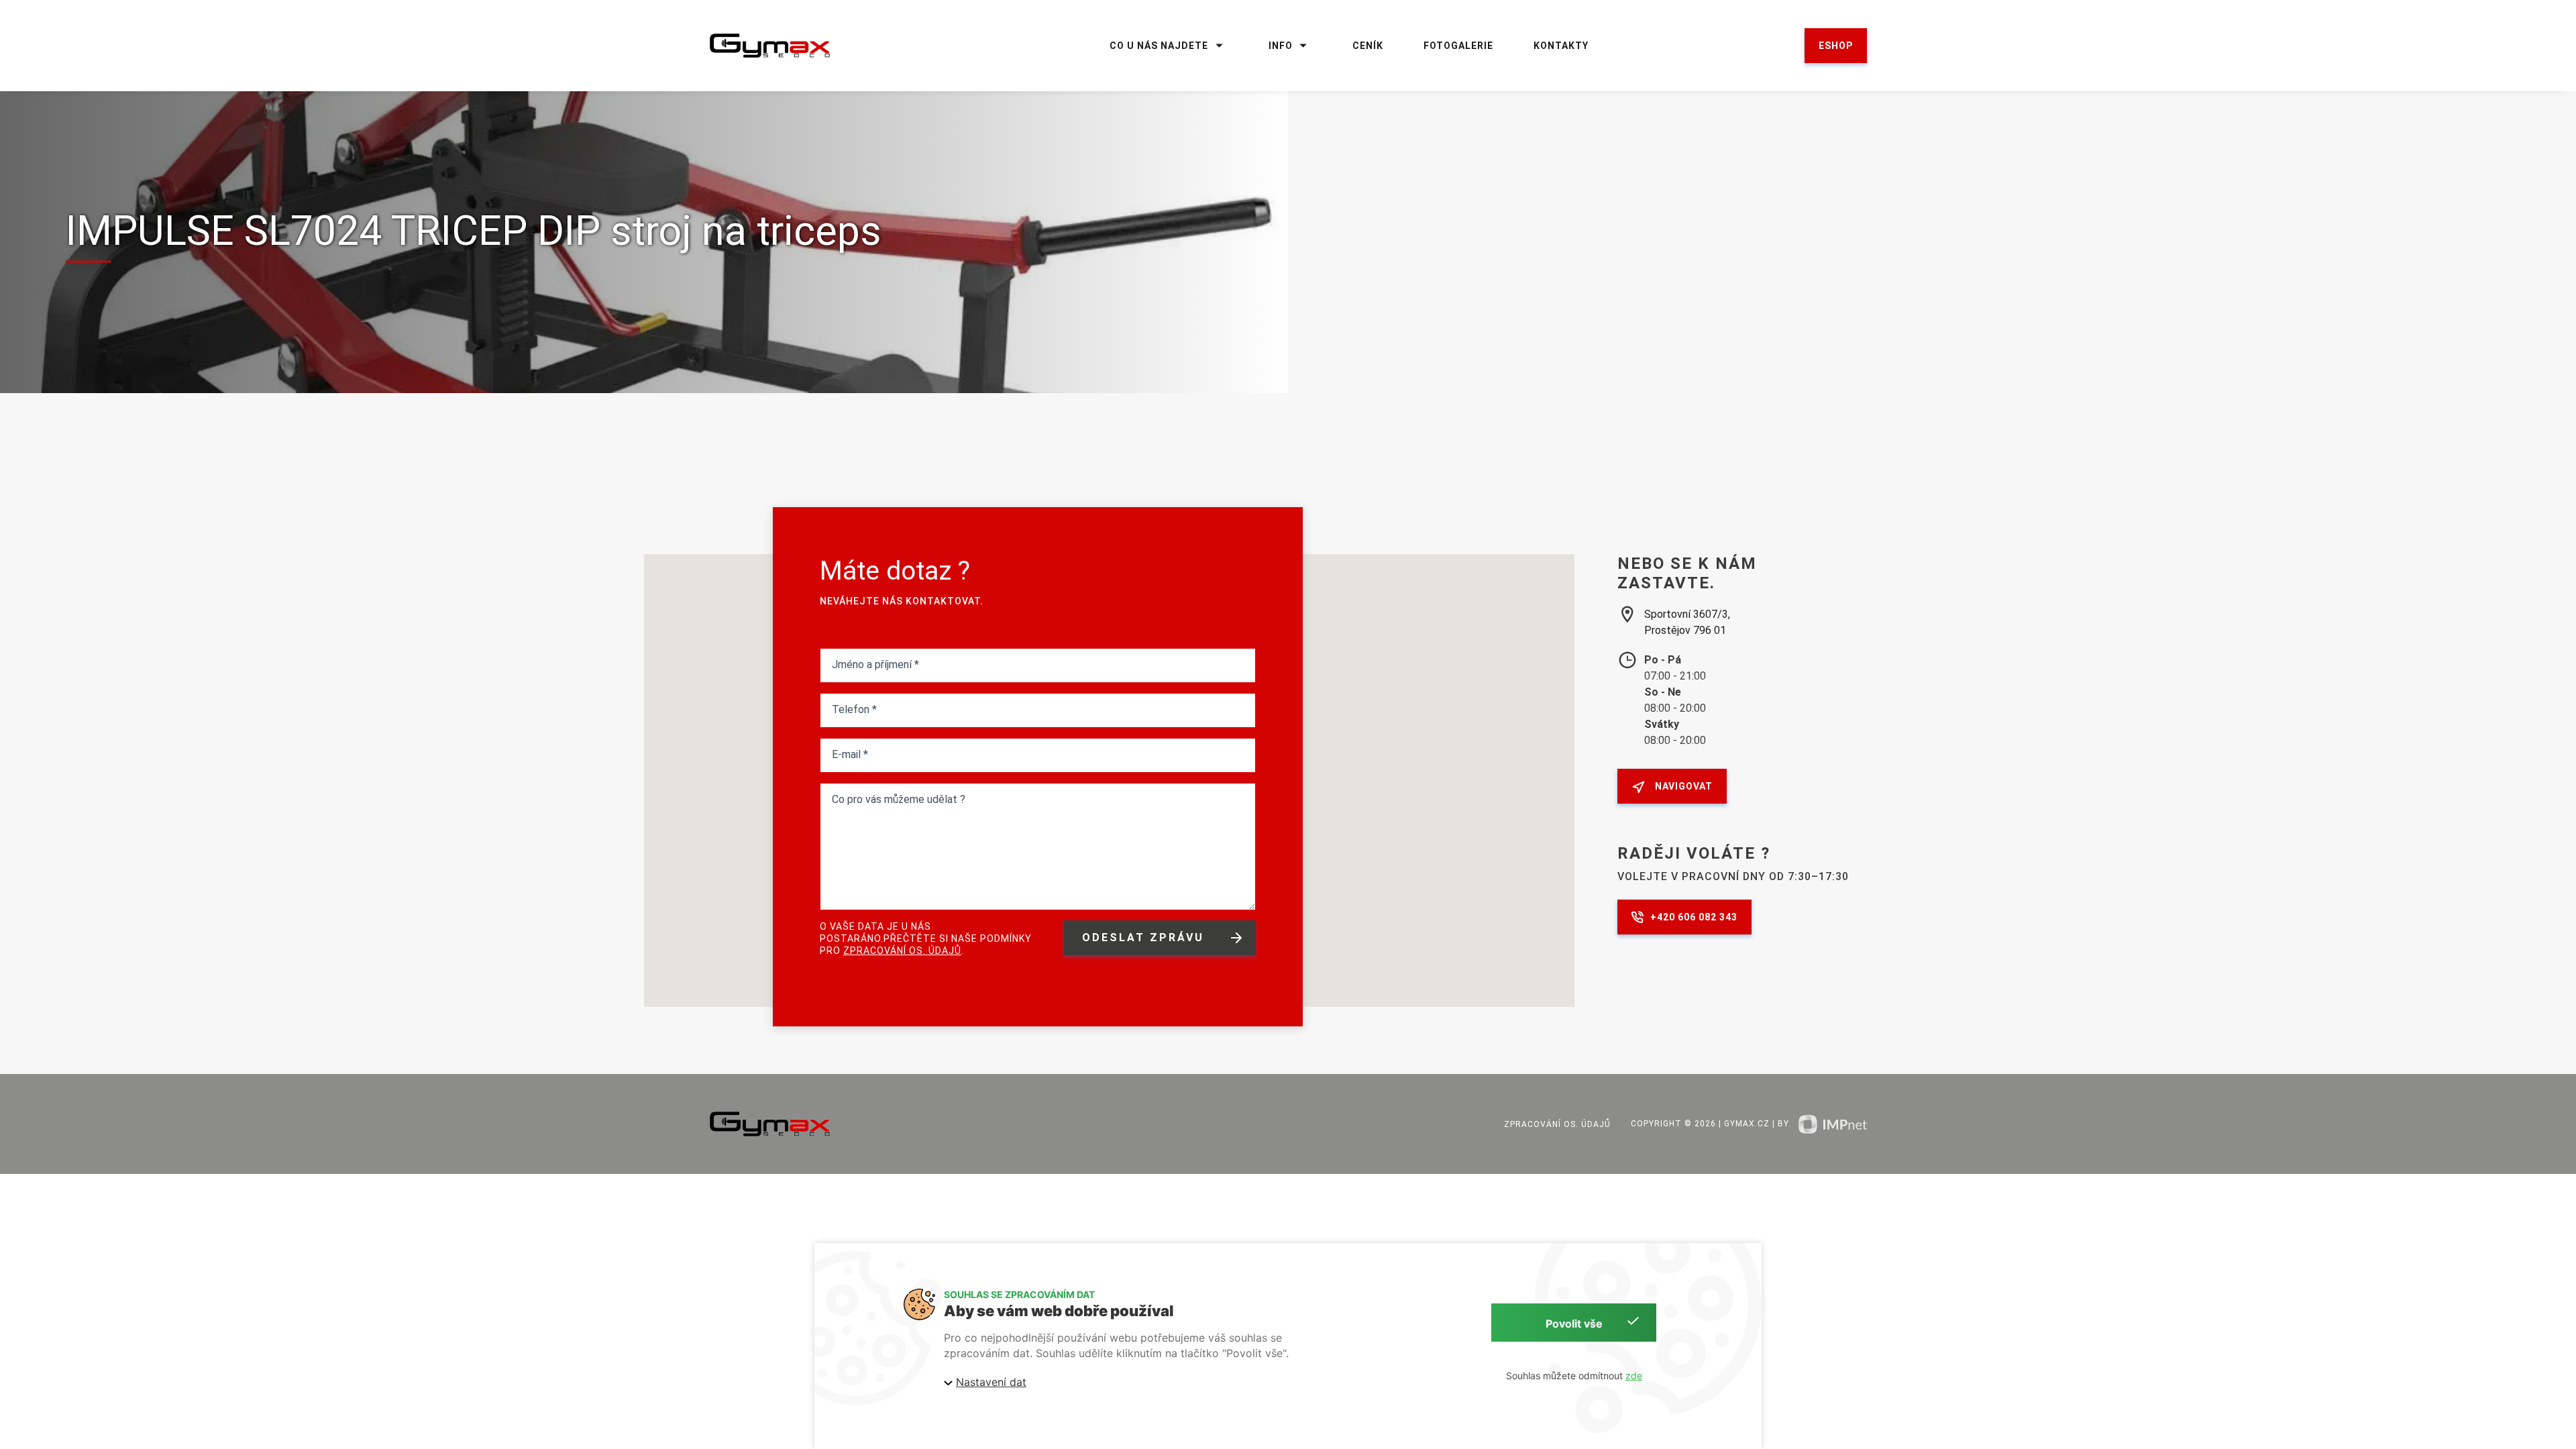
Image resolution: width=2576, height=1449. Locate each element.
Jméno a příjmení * (875, 664)
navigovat (1684, 786)
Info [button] (1281, 46)
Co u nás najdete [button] (1159, 46)
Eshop (1836, 46)
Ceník (1368, 46)
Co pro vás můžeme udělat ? (899, 799)
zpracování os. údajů (902, 951)
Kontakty (1561, 46)
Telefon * (854, 709)
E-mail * (850, 754)
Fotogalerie (1458, 46)
